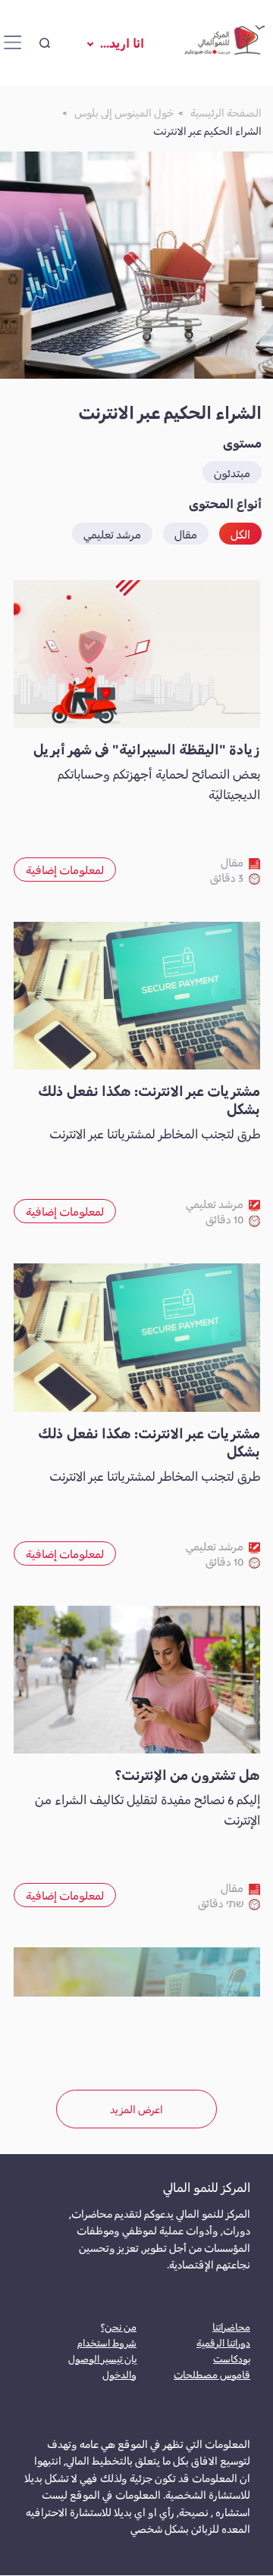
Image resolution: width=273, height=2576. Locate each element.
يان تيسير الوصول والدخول (102, 2366)
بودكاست (232, 2358)
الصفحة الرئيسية (226, 112)
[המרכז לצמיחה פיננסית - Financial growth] (225, 43)
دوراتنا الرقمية (223, 2342)
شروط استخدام (107, 2342)
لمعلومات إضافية (65, 869)
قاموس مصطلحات (212, 2374)
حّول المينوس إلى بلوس (124, 112)
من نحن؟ (119, 2326)
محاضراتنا (231, 2326)
